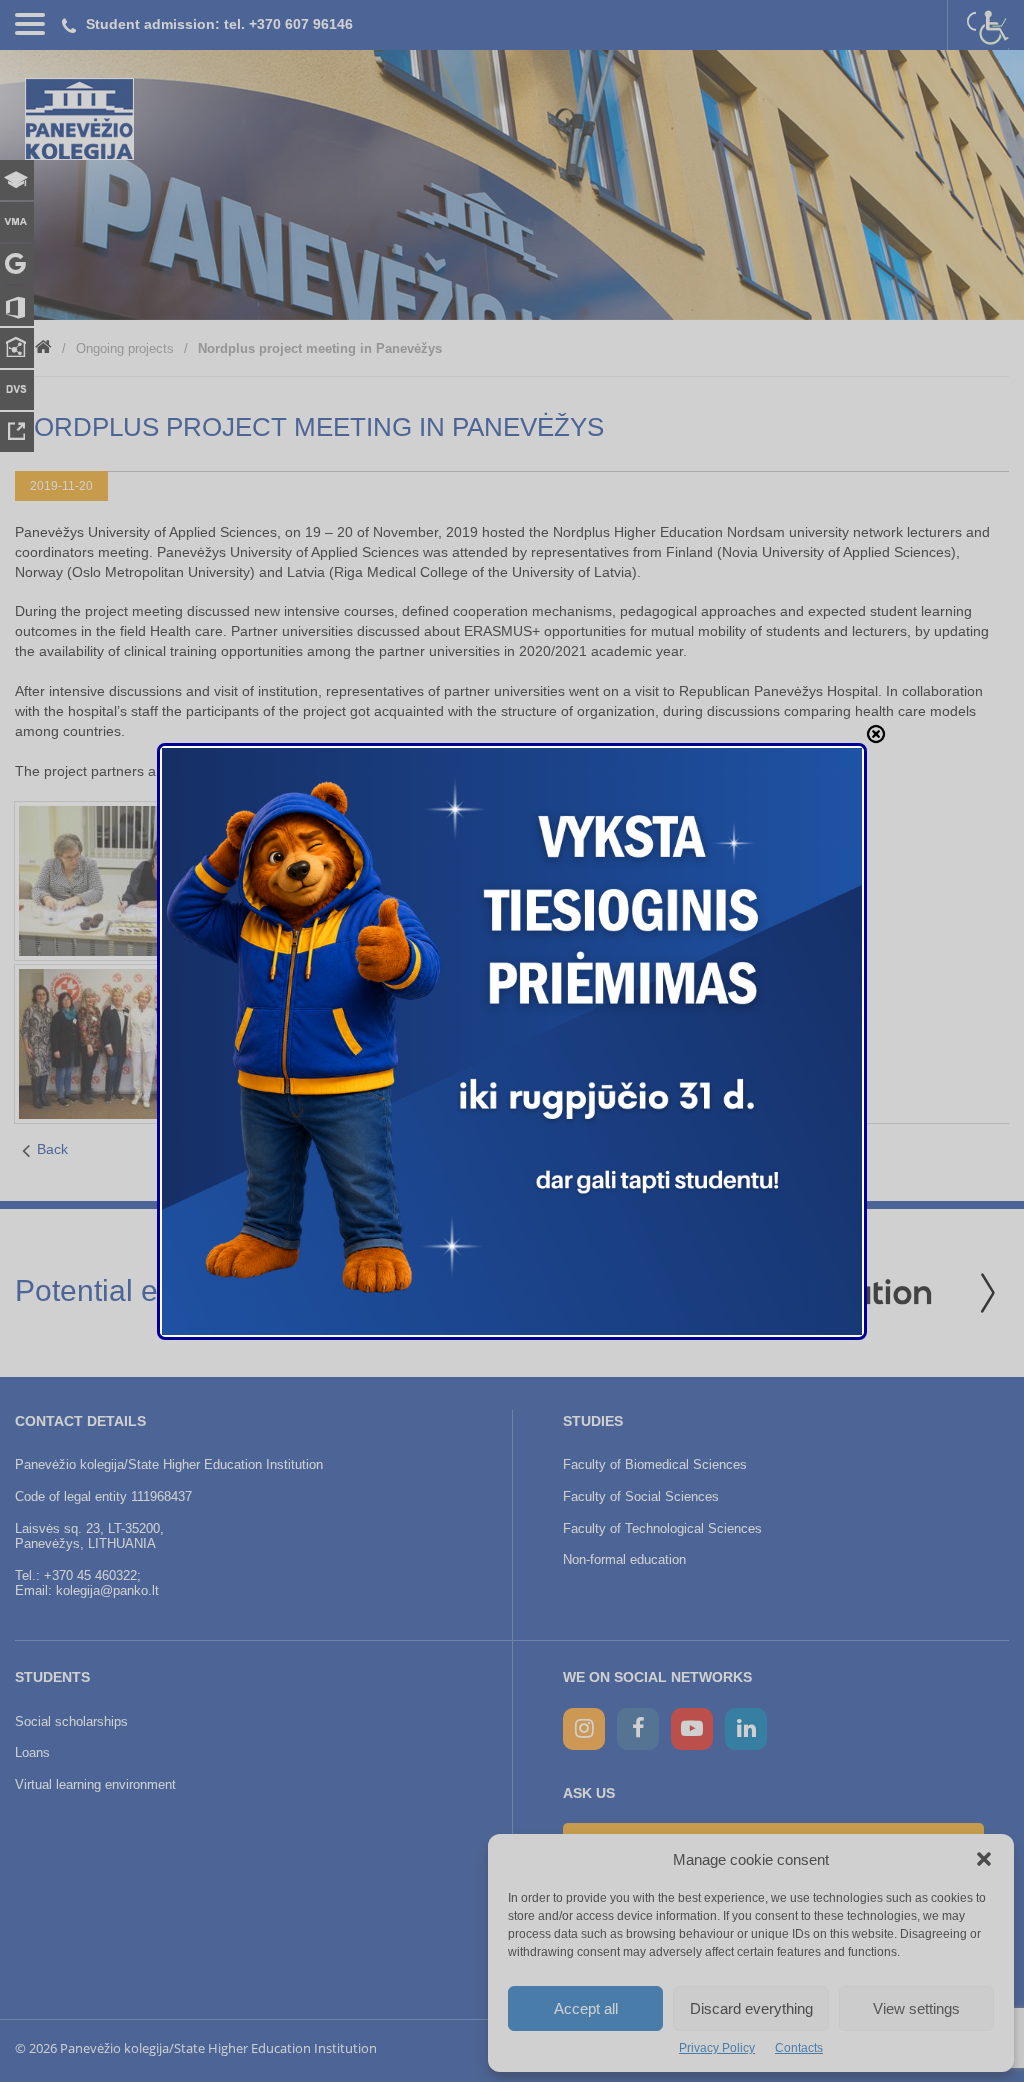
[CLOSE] (876, 734)
